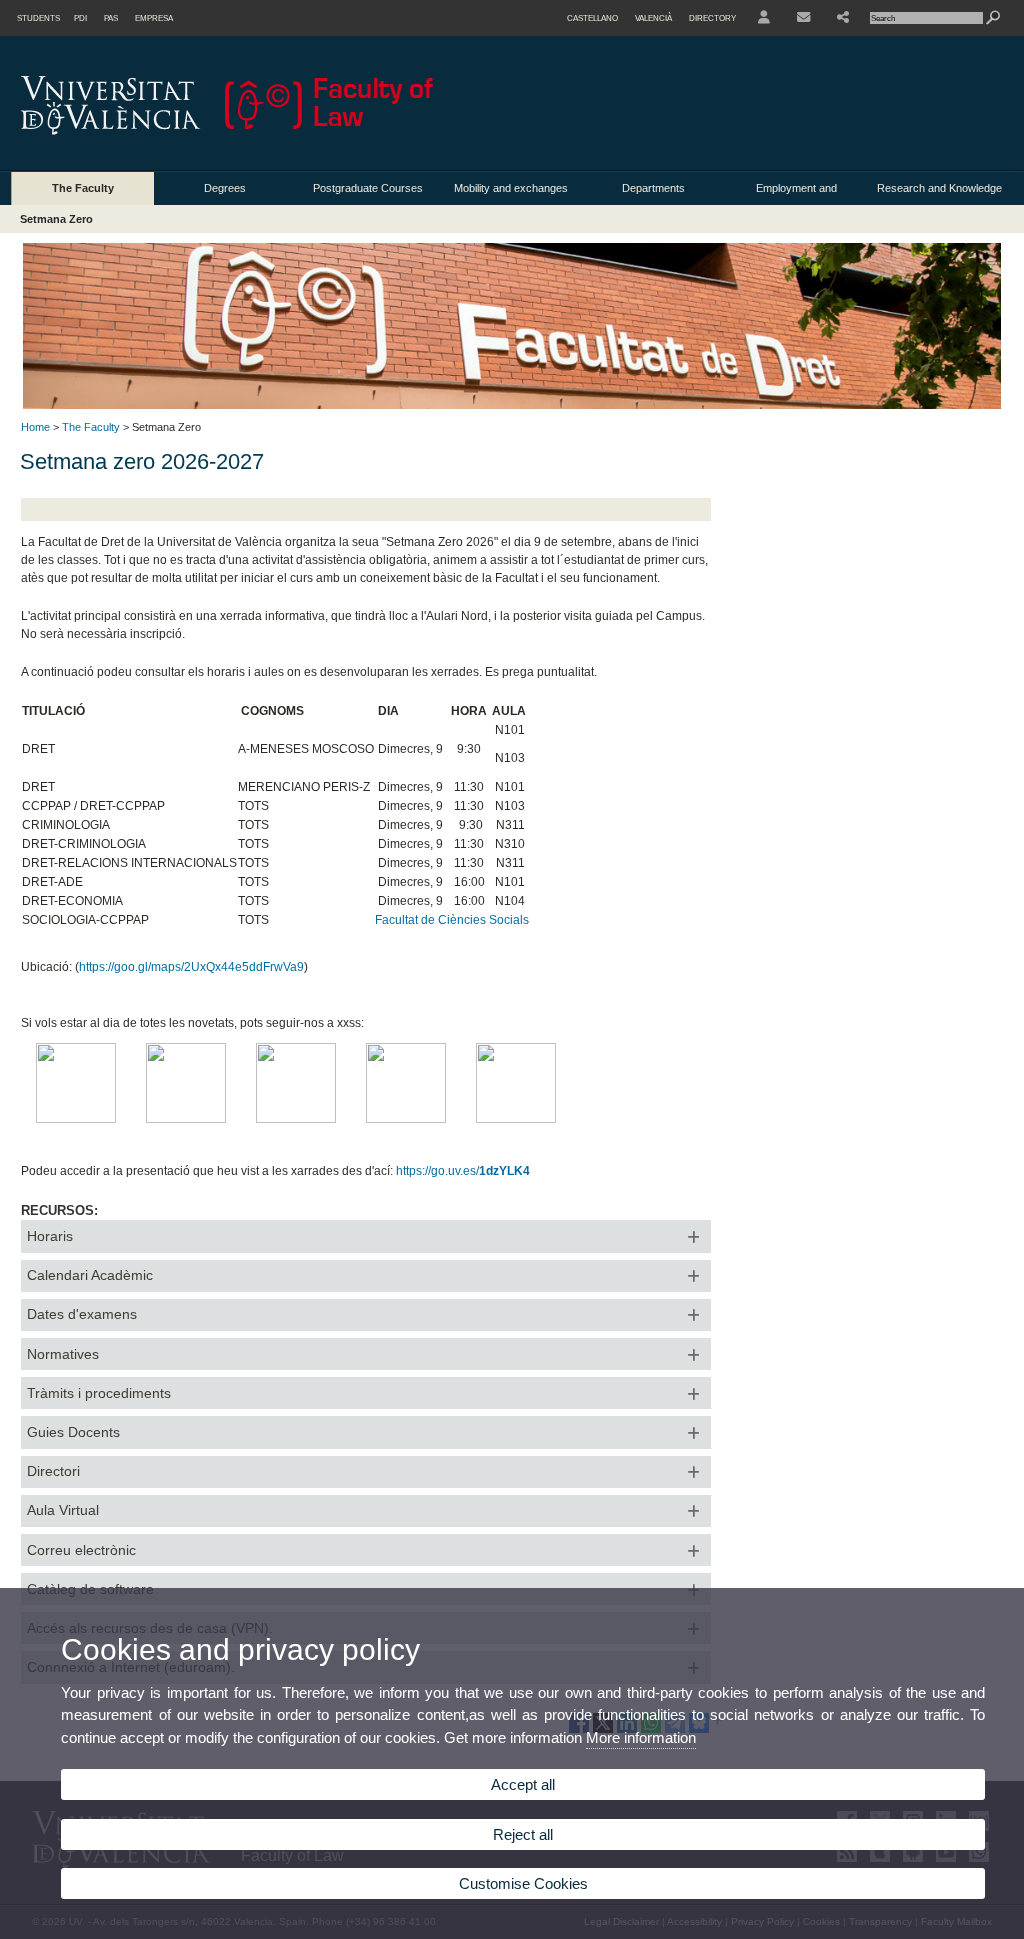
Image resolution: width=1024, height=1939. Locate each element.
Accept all (523, 1784)
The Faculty (83, 188)
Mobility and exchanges (511, 188)
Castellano (592, 18)
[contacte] (803, 18)
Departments (653, 188)
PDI (80, 18)
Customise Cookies (523, 1883)
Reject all (523, 1834)
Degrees (225, 188)
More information (641, 1737)
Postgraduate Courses (368, 188)
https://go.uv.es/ (463, 1171)
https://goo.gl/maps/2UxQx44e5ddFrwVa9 (191, 967)
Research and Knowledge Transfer (939, 193)
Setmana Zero (56, 219)
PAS (111, 18)
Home (35, 427)
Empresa (154, 18)
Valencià (653, 18)
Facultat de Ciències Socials (452, 920)
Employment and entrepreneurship (796, 193)
